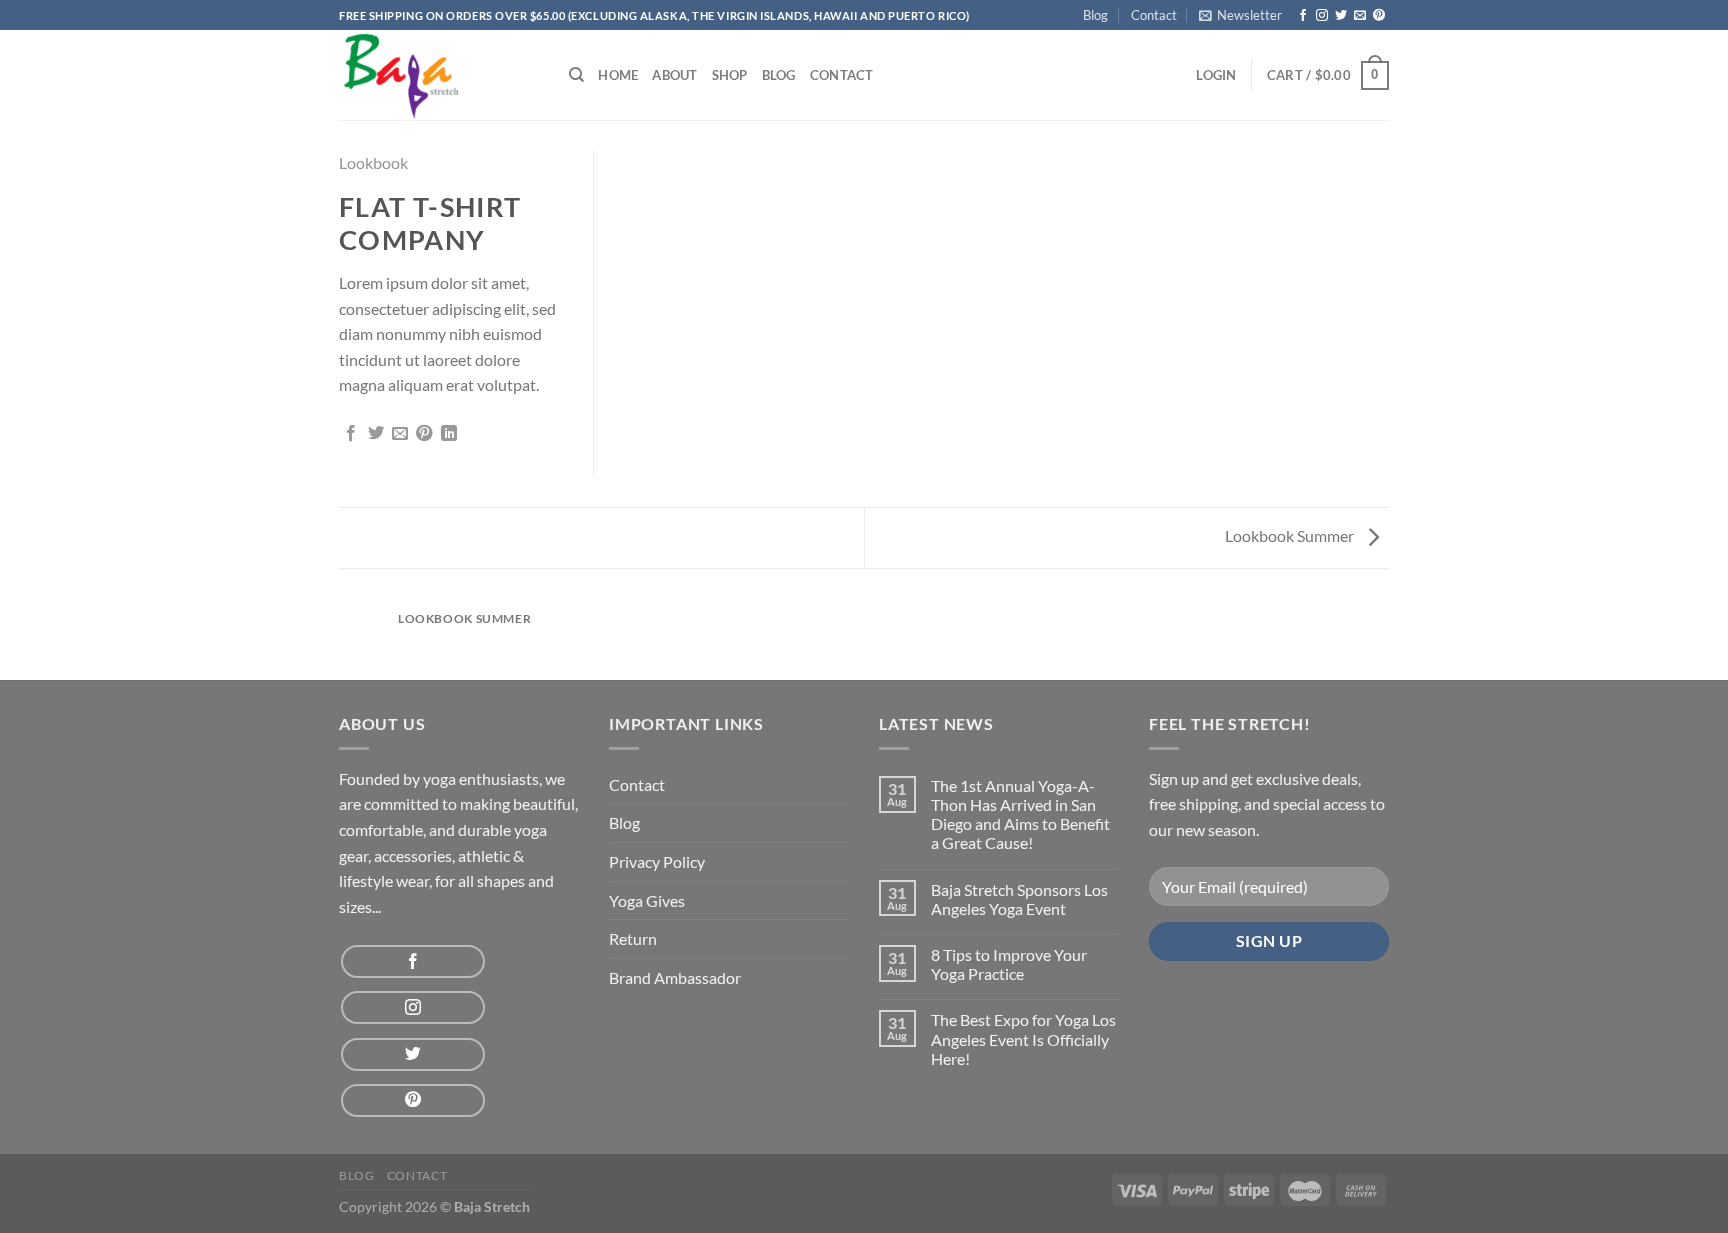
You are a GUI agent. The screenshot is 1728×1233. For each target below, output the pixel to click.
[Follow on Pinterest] (1379, 16)
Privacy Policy (657, 861)
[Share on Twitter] (376, 434)
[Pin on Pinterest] (424, 434)
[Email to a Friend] (400, 434)
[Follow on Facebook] (1303, 16)
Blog (1095, 15)
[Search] (576, 75)
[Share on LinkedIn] (449, 434)
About (674, 75)
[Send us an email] (1360, 16)
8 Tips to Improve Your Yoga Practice (1009, 964)
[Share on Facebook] (351, 434)
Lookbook (373, 162)
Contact (1154, 15)
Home (618, 75)
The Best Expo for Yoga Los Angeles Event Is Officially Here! (1023, 1038)
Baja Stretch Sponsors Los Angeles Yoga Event (1019, 899)
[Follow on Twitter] (1341, 16)
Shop (730, 75)
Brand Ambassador (675, 977)
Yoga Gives (647, 900)
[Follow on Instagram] (1322, 16)
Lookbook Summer (1291, 535)
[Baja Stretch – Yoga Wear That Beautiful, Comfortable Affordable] (439, 75)
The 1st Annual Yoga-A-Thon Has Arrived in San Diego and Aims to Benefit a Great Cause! (1020, 814)
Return (633, 938)
